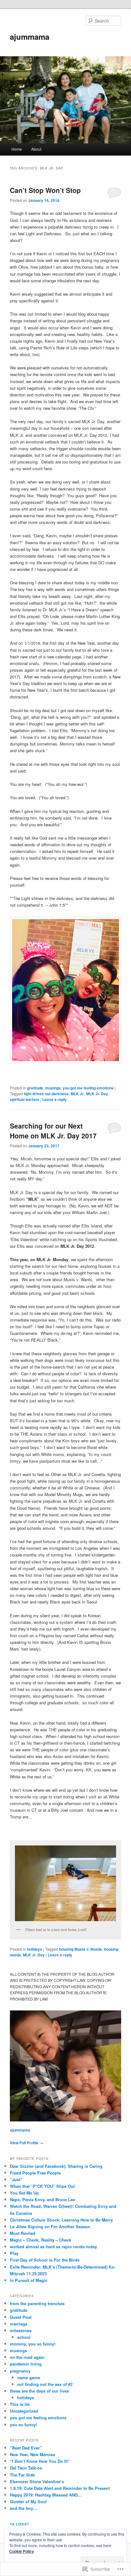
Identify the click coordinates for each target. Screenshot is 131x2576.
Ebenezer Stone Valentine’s (37, 2481)
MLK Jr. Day (97, 1094)
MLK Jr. (77, 1094)
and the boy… (24, 2508)
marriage (19, 2324)
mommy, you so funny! (33, 2344)
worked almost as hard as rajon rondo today (53, 2246)
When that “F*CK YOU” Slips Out (42, 2186)
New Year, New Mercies (32, 2454)
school (24, 2337)
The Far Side (22, 2475)
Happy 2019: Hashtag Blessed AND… (46, 2495)
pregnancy (20, 2371)
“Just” (16, 2179)
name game (29, 2377)
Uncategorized (24, 2411)
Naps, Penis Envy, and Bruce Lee (42, 2199)
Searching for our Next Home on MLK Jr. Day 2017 (53, 1131)
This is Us (20, 2404)
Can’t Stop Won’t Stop (45, 190)
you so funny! (23, 2425)
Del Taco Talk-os (26, 2468)
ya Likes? (20, 2524)
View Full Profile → (27, 2143)
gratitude (35, 1088)
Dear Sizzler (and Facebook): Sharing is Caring (56, 2166)
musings (53, 1088)
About (36, 149)
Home (17, 149)
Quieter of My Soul (28, 2501)
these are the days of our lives (39, 2391)
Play (14, 2253)
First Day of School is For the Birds (45, 2260)
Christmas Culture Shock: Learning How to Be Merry (61, 2220)
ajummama (30, 37)
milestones (21, 2330)
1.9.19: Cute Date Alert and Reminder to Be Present (60, 2488)
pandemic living (26, 2364)
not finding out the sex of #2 (45, 2384)
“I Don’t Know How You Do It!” (40, 2461)
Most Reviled (23, 2233)
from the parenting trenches (37, 2303)
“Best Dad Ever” (26, 2448)
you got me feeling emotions (88, 1088)
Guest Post (21, 2317)
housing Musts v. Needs (81, 1949)
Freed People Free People (35, 2173)
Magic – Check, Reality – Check (41, 2240)
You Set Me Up (24, 2193)
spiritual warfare (25, 1099)
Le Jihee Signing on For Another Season (50, 2226)
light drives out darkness (46, 1094)
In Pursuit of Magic (29, 2280)
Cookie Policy (22, 2551)
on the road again (27, 2357)
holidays (35, 1949)
